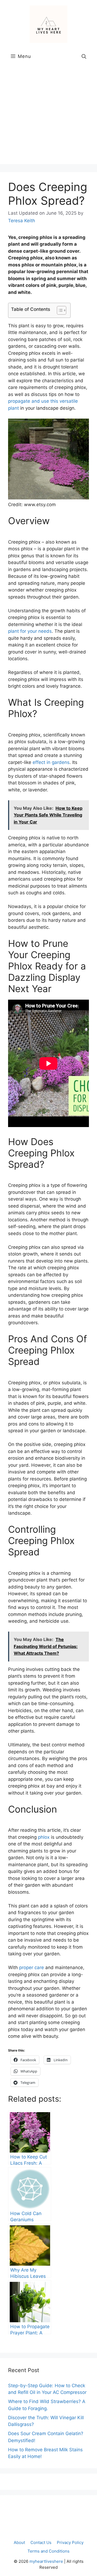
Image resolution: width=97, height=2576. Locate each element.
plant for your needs (30, 631)
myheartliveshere (46, 2561)
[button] (84, 56)
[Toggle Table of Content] (59, 310)
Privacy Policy (70, 2542)
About (19, 2542)
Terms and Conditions (48, 2551)
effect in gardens (51, 762)
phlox (44, 1837)
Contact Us (41, 2542)
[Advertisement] (48, 116)
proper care (32, 1967)
